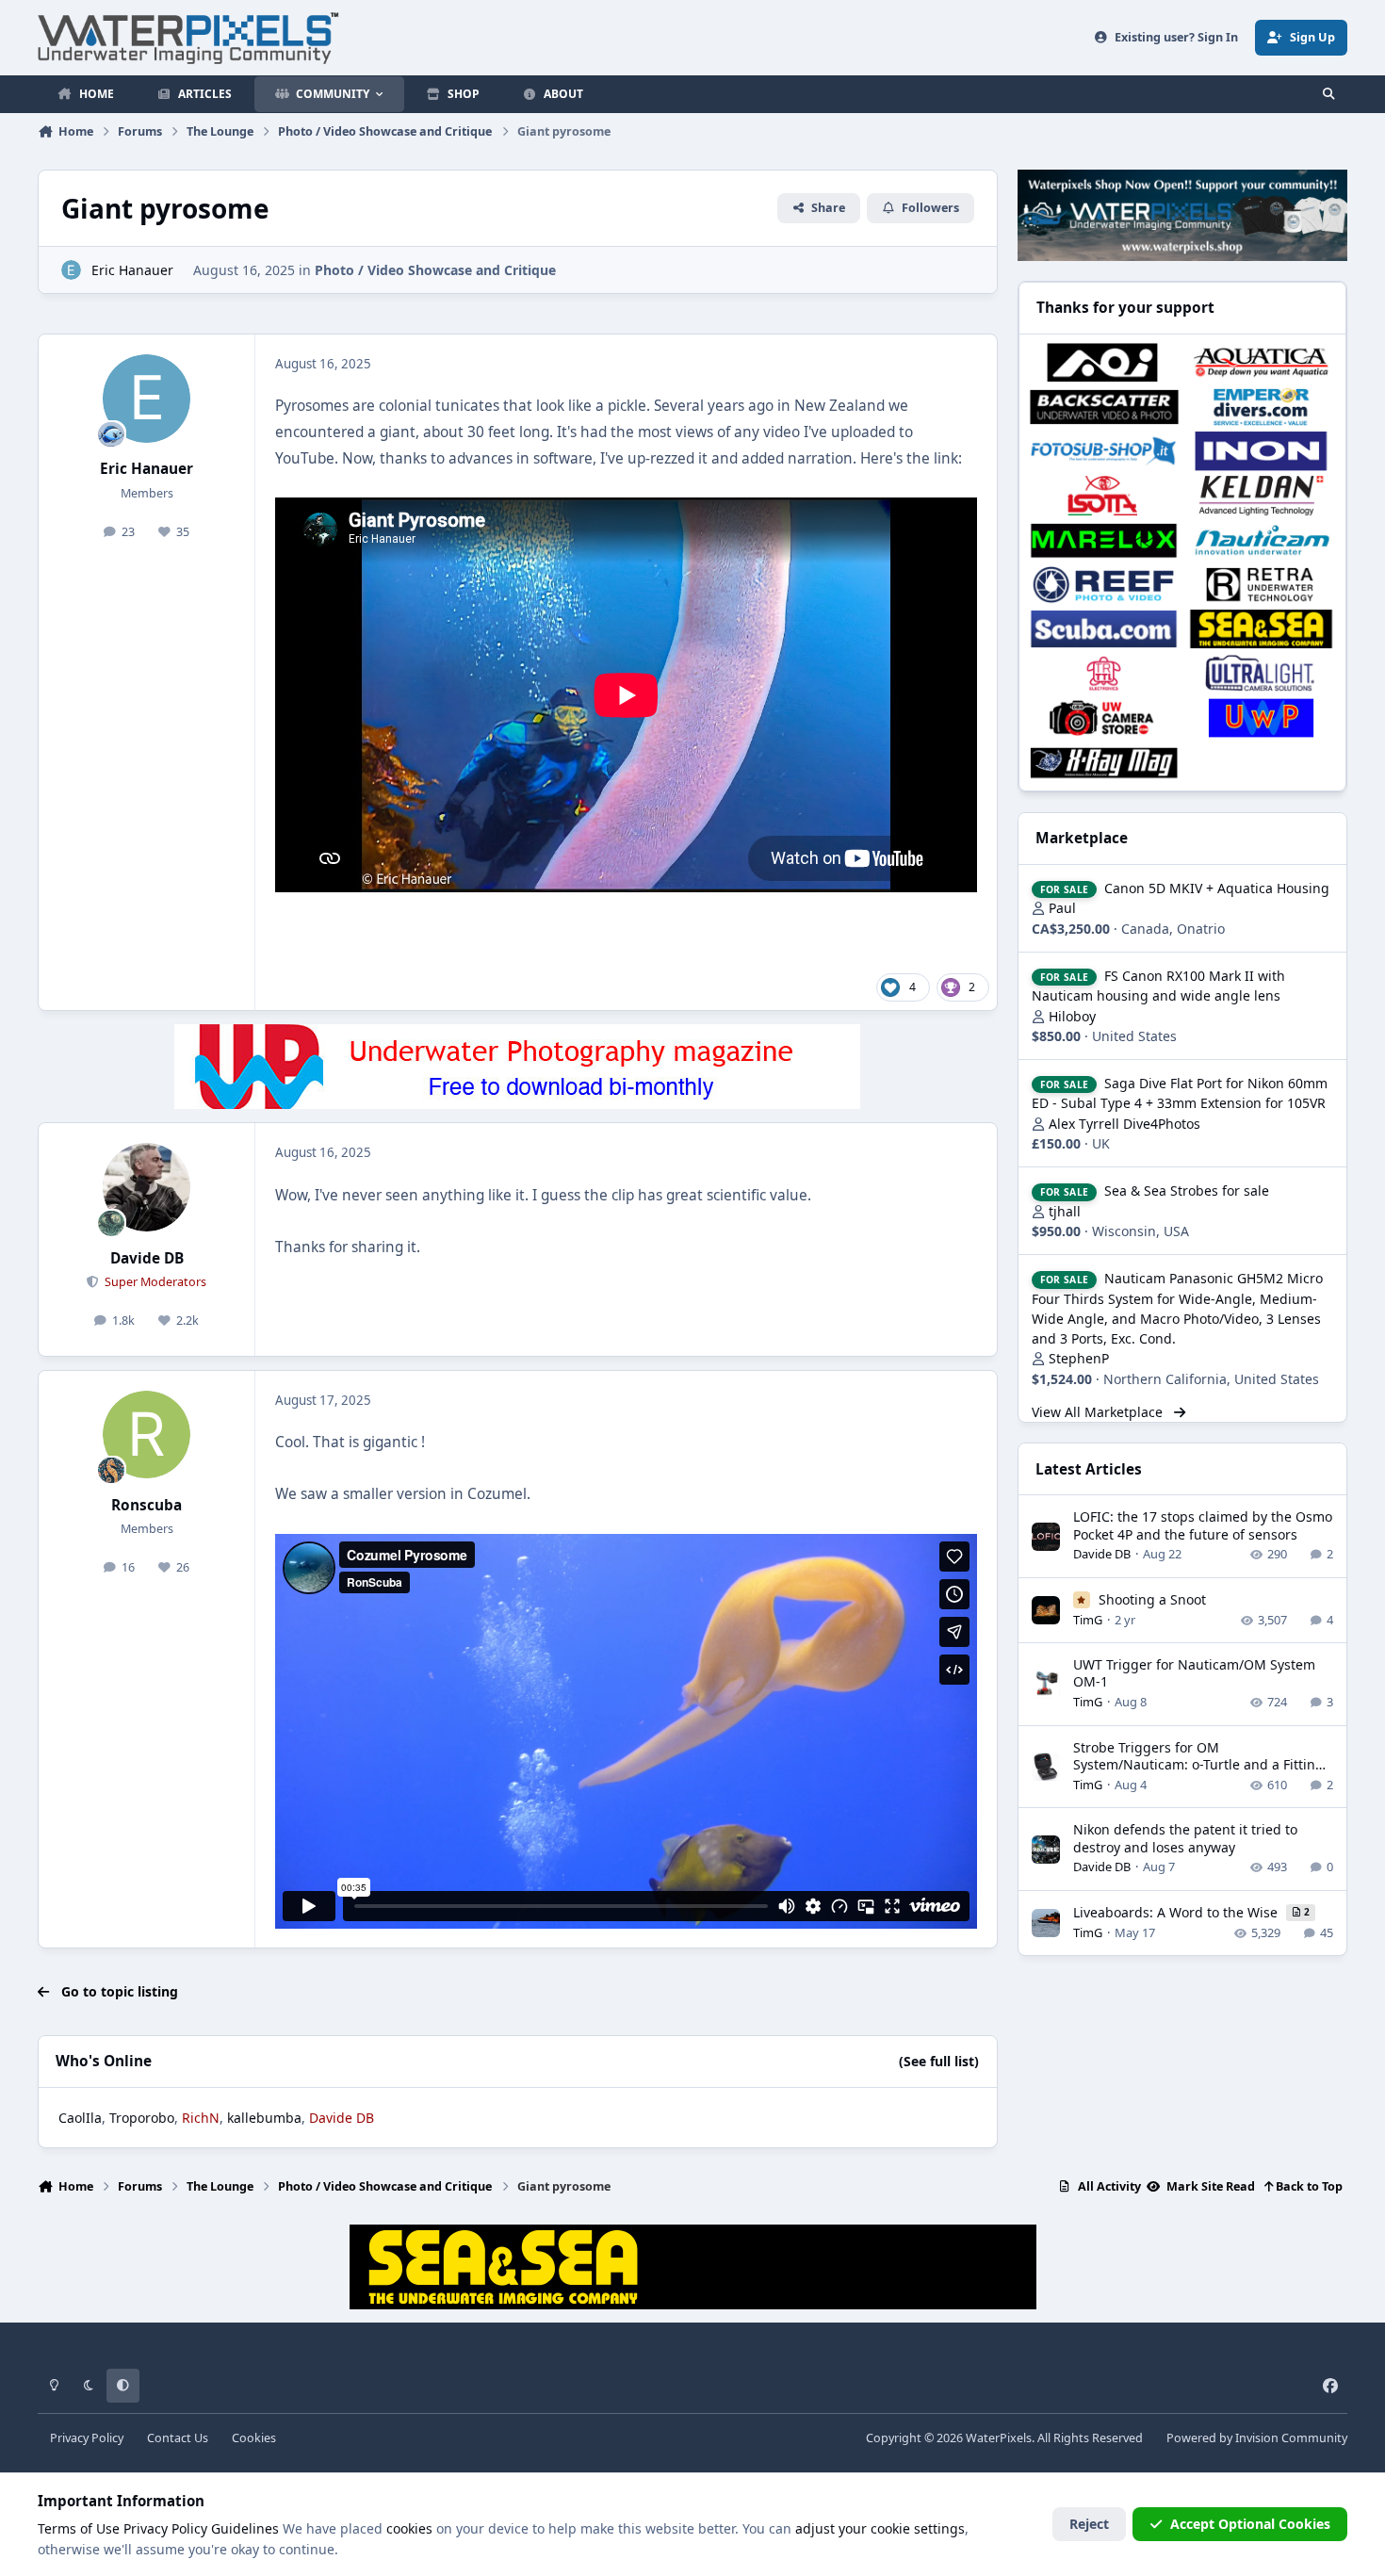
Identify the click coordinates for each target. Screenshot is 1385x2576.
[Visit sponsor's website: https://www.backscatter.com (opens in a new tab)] (1104, 407)
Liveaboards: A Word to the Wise (1177, 1912)
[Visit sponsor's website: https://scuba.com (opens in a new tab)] (1104, 629)
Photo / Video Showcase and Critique (435, 270)
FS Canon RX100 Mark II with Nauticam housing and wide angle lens (1158, 986)
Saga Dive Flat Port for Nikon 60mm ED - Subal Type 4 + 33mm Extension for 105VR (1180, 1093)
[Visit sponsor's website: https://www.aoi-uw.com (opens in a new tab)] (1104, 362)
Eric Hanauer (132, 270)
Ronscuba (147, 1505)
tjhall (1065, 1211)
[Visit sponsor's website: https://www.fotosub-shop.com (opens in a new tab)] (1104, 451)
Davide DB (147, 1258)
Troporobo (142, 2118)
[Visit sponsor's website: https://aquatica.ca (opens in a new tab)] (1261, 362)
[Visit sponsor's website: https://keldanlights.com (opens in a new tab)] (1261, 495)
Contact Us (178, 2438)
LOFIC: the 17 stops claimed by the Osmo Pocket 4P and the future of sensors (1203, 1525)
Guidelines (245, 2528)
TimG (1088, 1620)
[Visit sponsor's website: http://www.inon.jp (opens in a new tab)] (1261, 451)
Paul (1062, 908)
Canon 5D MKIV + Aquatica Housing (1217, 888)
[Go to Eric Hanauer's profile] (71, 270)
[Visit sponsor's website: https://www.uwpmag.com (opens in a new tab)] (1261, 717)
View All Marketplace (1099, 1412)
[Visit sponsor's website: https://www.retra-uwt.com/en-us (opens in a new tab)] (1261, 585)
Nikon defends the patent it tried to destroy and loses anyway (1185, 1838)
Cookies (254, 2438)
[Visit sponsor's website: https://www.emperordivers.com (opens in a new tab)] (1261, 407)
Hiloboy (1072, 1016)
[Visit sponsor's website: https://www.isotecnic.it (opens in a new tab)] (1104, 495)
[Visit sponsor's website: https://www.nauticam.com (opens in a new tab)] (1261, 540)
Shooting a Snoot (1152, 1599)
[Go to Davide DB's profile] (147, 1187)
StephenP (1079, 1358)
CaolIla (80, 2118)
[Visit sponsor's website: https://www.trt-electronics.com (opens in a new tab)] (1104, 673)
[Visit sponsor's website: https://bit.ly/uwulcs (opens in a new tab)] (1261, 673)
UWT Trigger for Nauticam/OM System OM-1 (1194, 1673)
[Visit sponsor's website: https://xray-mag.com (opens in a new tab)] (1104, 763)
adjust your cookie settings (880, 2528)
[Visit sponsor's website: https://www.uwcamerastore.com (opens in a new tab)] (1104, 717)
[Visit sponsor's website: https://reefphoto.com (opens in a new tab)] (1104, 585)
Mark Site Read (1209, 2186)
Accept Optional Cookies (1250, 2524)
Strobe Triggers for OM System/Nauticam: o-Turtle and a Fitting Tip (1198, 1764)
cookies (409, 2528)
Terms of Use (79, 2528)
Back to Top (1308, 2186)
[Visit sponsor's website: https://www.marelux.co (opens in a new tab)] (1104, 540)
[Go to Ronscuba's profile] (147, 1435)
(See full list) (939, 2061)
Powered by (1257, 2438)
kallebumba (264, 2118)
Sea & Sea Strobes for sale (1187, 1190)
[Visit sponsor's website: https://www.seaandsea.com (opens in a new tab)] (1261, 629)
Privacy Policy (87, 2438)
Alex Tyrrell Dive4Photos (1124, 1124)
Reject (1089, 2524)
